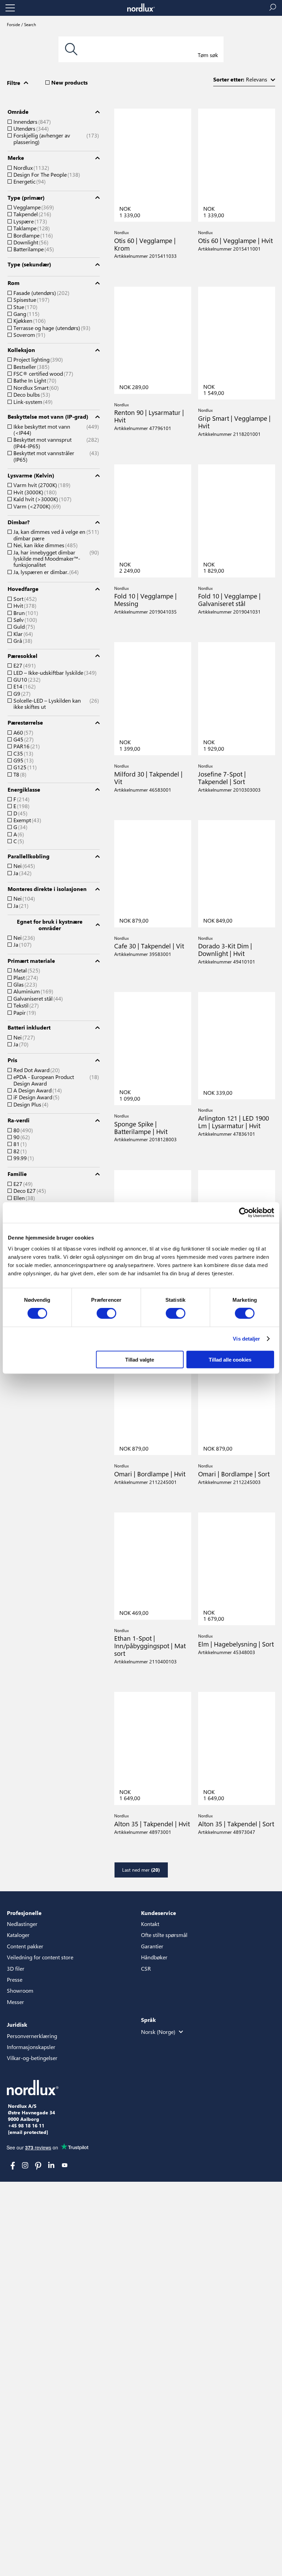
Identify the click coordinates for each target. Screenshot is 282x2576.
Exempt (26, 820)
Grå (22, 641)
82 (19, 1151)
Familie (17, 1174)
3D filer (16, 1968)
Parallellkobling (29, 856)
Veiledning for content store (40, 1957)
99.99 (23, 1158)
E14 (24, 686)
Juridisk (17, 2024)
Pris (12, 1060)
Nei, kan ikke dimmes (45, 545)
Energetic (29, 181)
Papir (24, 1013)
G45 (23, 739)
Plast (25, 978)
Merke (16, 158)
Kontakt (150, 1924)
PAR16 (26, 746)
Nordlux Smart (35, 388)
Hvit (24, 606)
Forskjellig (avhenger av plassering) (55, 139)
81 (19, 1144)
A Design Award (37, 1090)
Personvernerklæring (32, 2036)
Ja (22, 873)
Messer (15, 2002)
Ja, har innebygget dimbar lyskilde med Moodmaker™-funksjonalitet (55, 559)
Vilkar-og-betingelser (32, 2058)
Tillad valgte (140, 1359)
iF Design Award (36, 1097)
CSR (146, 1968)
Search (30, 24)
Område (18, 112)
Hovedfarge (23, 589)
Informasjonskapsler (31, 2047)
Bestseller (31, 367)
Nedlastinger (22, 1924)
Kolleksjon (21, 350)
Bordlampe (32, 235)
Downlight (30, 242)
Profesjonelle (24, 1913)
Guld (23, 627)
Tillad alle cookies (230, 1359)
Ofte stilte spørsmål (164, 1935)
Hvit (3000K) (34, 492)
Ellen (23, 1198)
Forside (13, 24)
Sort (24, 599)
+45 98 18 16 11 (26, 2126)
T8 (19, 774)
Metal (26, 970)
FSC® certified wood (42, 374)
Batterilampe (33, 249)
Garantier (152, 1946)
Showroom (20, 1990)
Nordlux (30, 168)
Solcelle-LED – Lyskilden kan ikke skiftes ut (55, 704)
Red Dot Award (36, 1070)
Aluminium (32, 991)
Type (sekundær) (29, 264)
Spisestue (31, 300)
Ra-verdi (19, 1120)
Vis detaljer (246, 1339)
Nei (23, 866)
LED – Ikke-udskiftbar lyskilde (54, 673)
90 (21, 1137)
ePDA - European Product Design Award (55, 1080)
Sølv (24, 620)
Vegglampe (33, 207)
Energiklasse (24, 790)
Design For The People (46, 175)
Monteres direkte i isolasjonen (47, 889)
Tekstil (25, 1005)
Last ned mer (141, 1870)
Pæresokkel (23, 656)
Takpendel (31, 214)
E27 (24, 665)
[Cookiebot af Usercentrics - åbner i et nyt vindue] (244, 1213)
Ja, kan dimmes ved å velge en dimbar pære (55, 535)
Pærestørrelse (25, 723)
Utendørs (30, 129)
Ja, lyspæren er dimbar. (45, 572)
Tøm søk (208, 55)
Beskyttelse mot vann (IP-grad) (48, 417)
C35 (23, 753)
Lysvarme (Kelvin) (31, 475)
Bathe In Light (34, 381)
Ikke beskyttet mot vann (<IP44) (55, 430)
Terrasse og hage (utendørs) (51, 328)
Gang (26, 314)
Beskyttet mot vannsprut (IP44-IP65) (55, 443)
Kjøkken (29, 321)
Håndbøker (154, 1957)
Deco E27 (29, 1191)
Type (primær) (26, 198)
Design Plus (30, 1104)
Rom (14, 283)
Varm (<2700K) (36, 506)
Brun (25, 613)
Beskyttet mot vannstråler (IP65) (55, 456)
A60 (23, 733)
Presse (15, 1979)
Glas (24, 984)
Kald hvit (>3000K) (42, 499)
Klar (22, 634)
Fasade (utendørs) (41, 293)
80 (22, 1130)
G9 (21, 694)
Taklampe (31, 228)
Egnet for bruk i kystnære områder (50, 925)
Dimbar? (19, 522)
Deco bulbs (31, 395)
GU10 (26, 680)
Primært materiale (31, 961)
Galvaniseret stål (37, 999)
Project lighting (37, 360)
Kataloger (18, 1935)
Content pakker (25, 1946)
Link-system (32, 402)
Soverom (29, 335)
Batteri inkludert (29, 1027)
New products (69, 82)
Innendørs (31, 122)
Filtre (14, 83)
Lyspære (29, 221)
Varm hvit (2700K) (41, 485)
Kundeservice (159, 1913)
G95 (23, 760)
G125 (24, 767)
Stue (25, 307)
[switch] (106, 1313)
